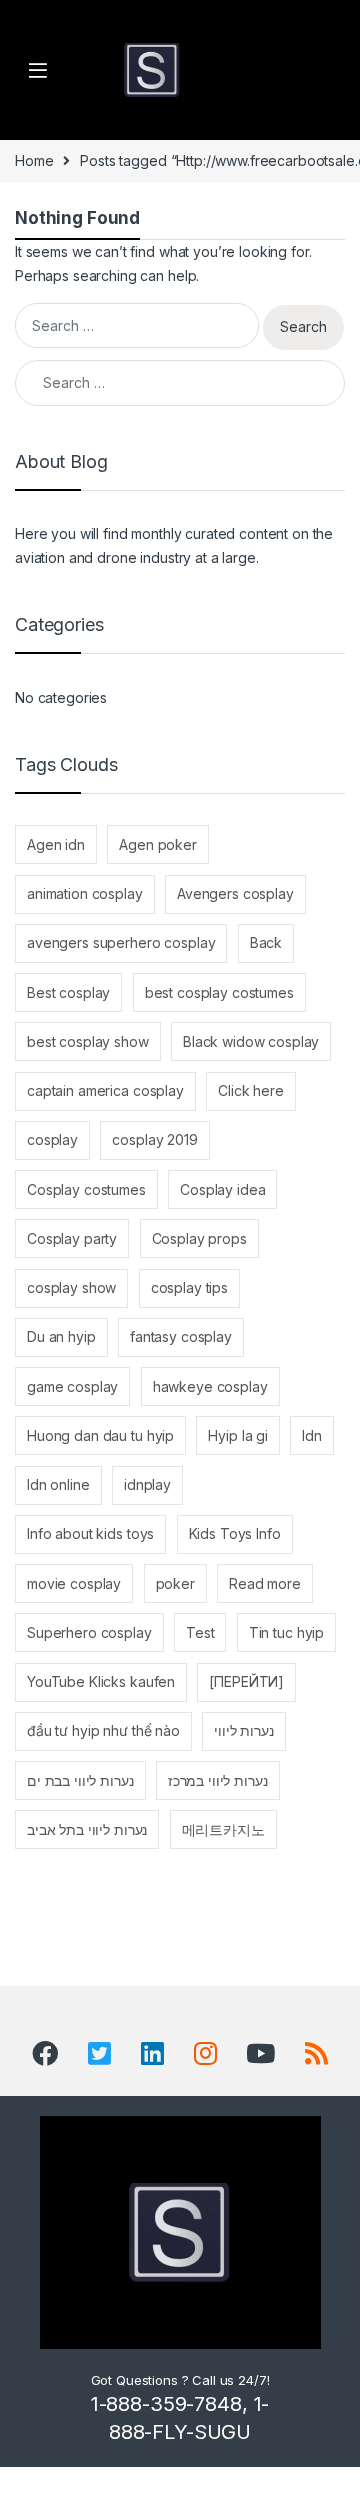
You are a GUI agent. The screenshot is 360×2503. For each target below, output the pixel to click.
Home (34, 160)
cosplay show (71, 1287)
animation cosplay (85, 893)
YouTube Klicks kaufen (101, 1681)
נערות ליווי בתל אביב (87, 1829)
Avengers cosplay (235, 893)
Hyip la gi (238, 1435)
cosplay (52, 1139)
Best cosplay (68, 992)
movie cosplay (74, 1583)
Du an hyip (61, 1336)
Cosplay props (199, 1238)
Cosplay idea (222, 1189)
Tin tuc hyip (286, 1632)
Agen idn (56, 844)
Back (266, 942)
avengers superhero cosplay (121, 942)
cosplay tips (189, 1287)
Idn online (58, 1484)
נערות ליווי (243, 1730)
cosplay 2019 (154, 1139)
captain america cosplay (105, 1090)
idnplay (147, 1484)
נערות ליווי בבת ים (80, 1780)
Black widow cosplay (251, 1041)
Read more (265, 1583)
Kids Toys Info (235, 1533)
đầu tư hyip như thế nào (103, 1730)
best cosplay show (88, 1041)
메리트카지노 (223, 1829)
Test (200, 1632)
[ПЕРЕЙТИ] (246, 1681)
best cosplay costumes (219, 992)
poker (175, 1583)
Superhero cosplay (89, 1632)
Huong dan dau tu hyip (100, 1435)
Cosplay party (72, 1238)
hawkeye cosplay (210, 1386)
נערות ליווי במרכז (218, 1780)
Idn (312, 1435)
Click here (251, 1090)
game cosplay (72, 1386)
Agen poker (158, 844)
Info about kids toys (90, 1533)
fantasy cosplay (181, 1336)
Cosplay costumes (86, 1189)
